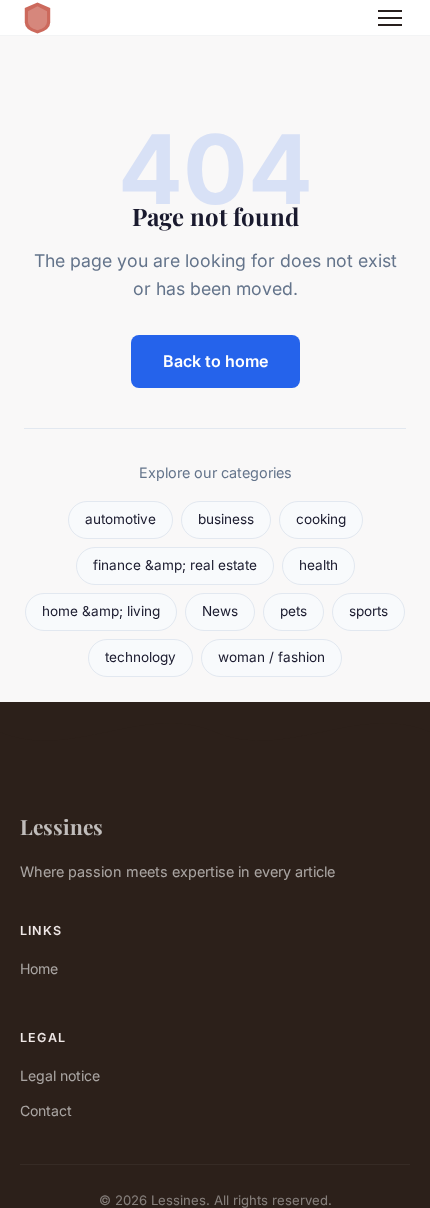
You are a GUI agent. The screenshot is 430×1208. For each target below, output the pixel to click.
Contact (46, 1110)
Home (39, 968)
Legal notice (60, 1075)
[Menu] (390, 18)
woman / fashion (271, 657)
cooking (321, 519)
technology (140, 657)
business (226, 519)
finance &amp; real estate (175, 565)
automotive (120, 519)
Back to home (215, 361)
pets (293, 611)
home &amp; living (101, 611)
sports (368, 611)
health (318, 565)
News (220, 611)
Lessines (61, 826)
